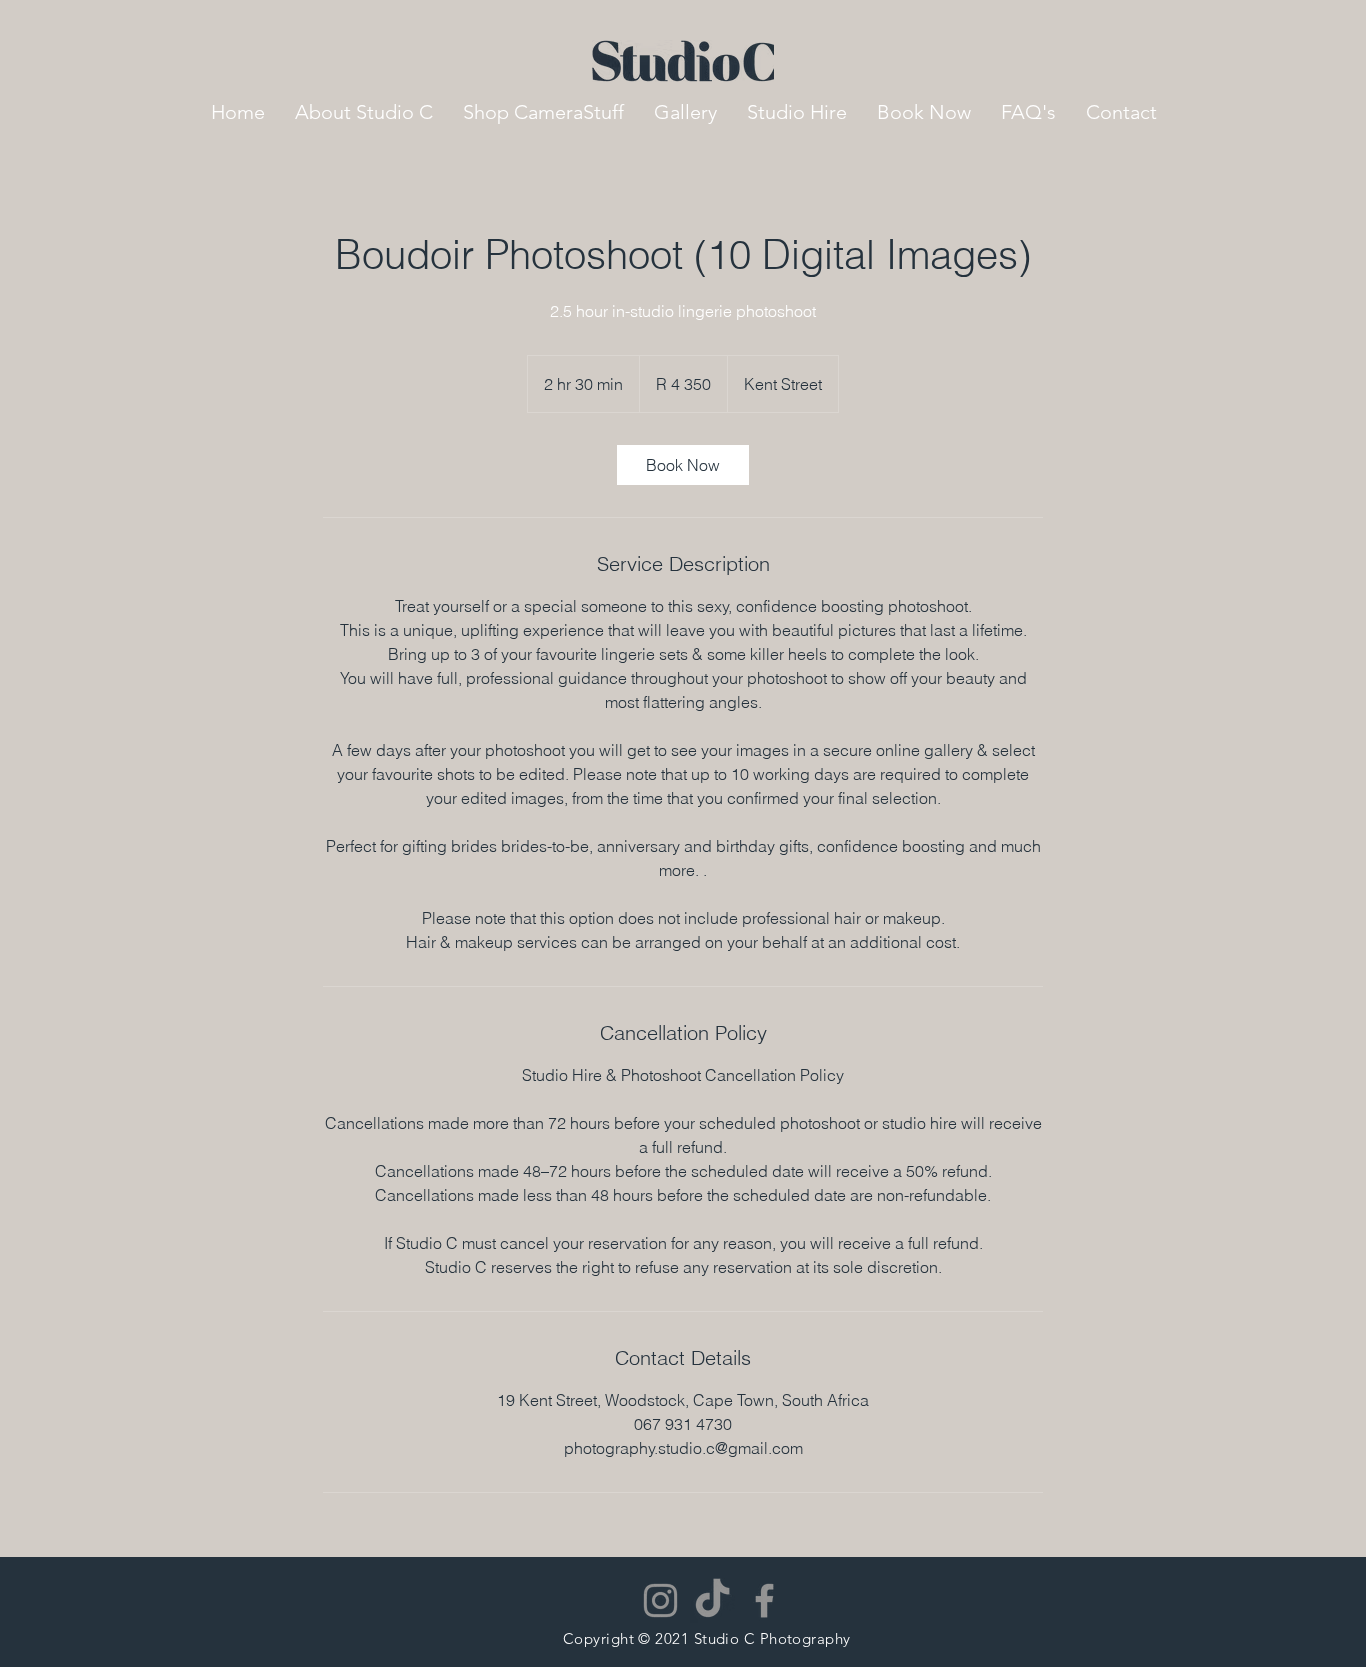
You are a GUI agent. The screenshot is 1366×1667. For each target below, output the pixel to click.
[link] (683, 465)
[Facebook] (764, 1600)
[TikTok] (712, 1600)
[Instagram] (660, 1600)
